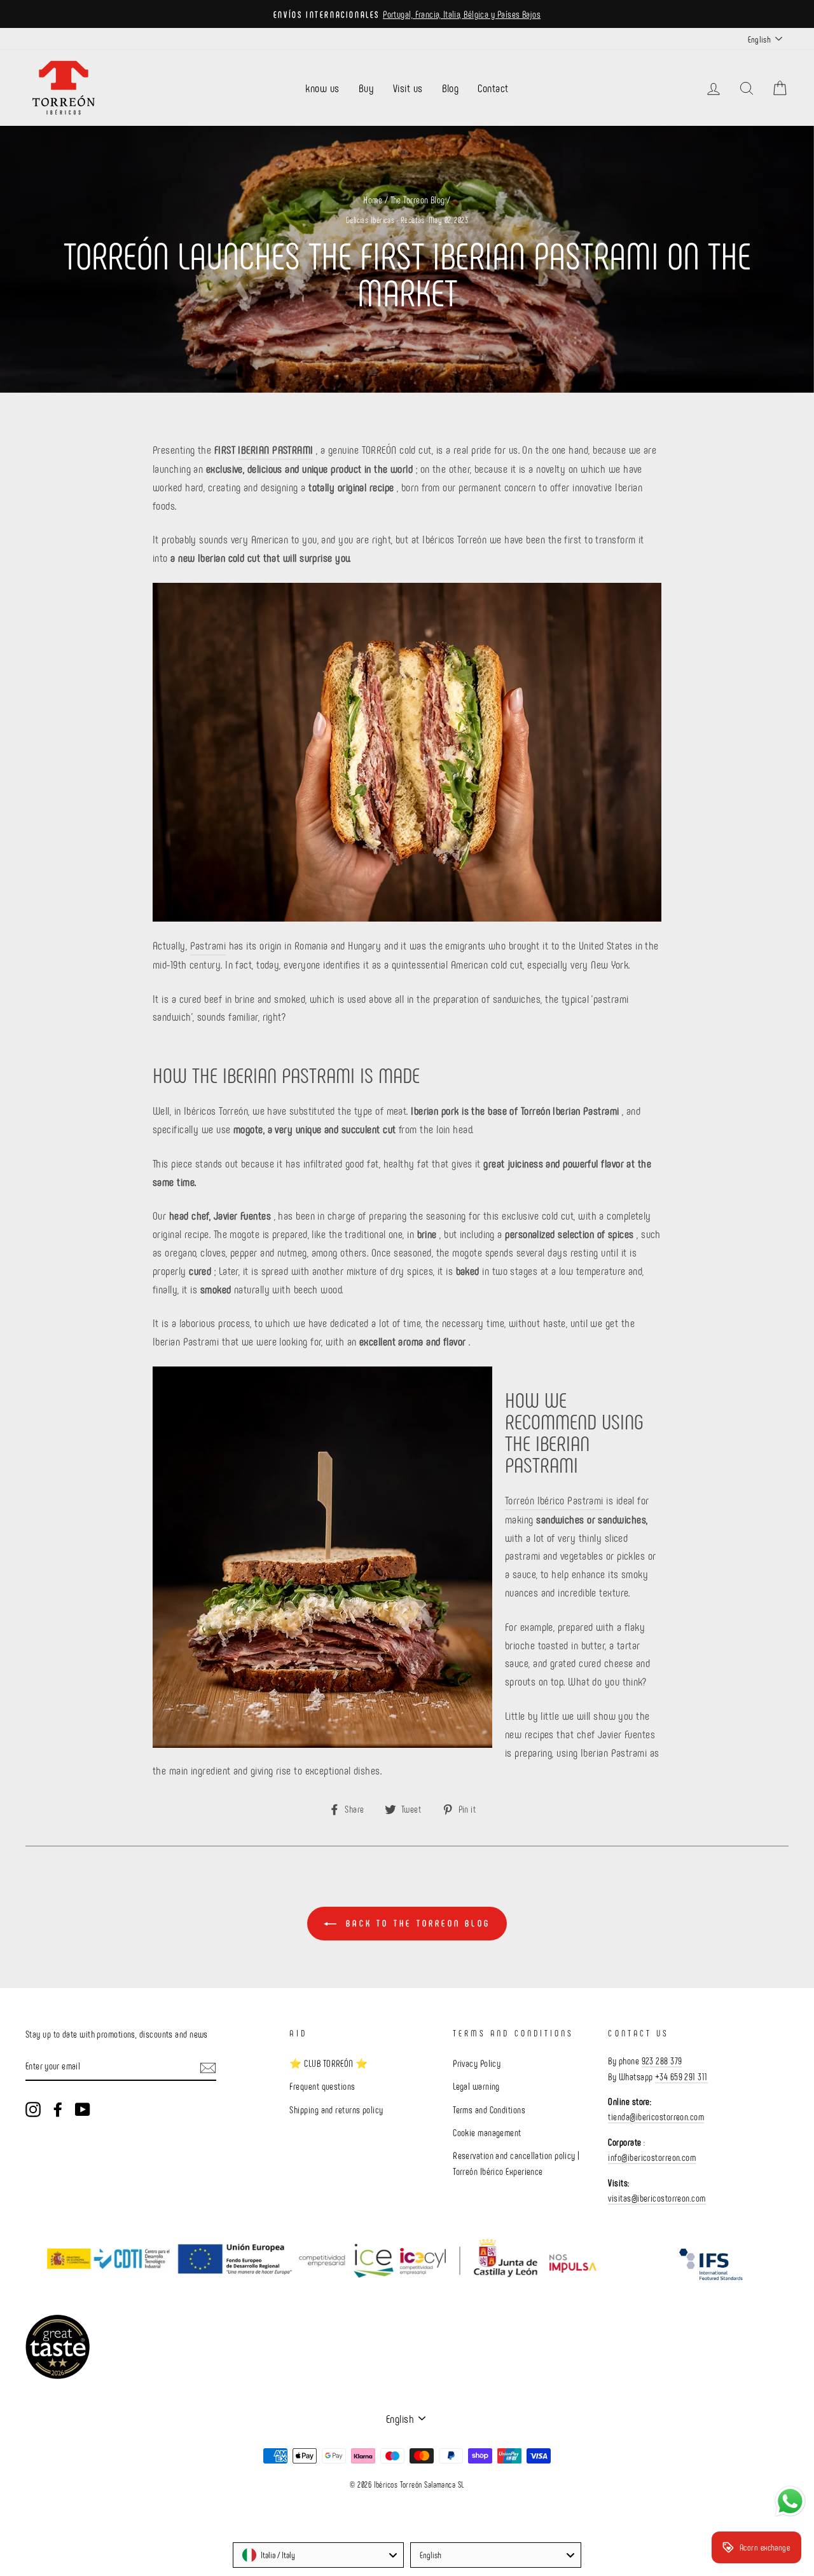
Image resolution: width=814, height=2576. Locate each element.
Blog (451, 88)
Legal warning (476, 2086)
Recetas (413, 220)
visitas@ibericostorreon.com (657, 2198)
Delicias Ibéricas (370, 220)
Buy (366, 88)
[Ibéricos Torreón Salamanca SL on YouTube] (83, 2108)
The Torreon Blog (418, 200)
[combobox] (318, 2555)
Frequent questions (322, 2086)
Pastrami (208, 945)
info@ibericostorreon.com (652, 2157)
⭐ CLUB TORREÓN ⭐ (328, 2063)
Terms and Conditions (489, 2109)
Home (373, 200)
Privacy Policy (477, 2063)
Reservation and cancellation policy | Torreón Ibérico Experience (516, 2163)
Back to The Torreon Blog (416, 1923)
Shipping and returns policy (336, 2109)
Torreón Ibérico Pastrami (554, 1500)
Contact (493, 88)
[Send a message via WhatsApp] (790, 2501)
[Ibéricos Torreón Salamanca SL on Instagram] (33, 2108)
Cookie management (487, 2132)
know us (322, 88)
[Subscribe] (208, 2067)
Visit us (408, 88)
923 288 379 (662, 2061)
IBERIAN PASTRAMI (275, 449)
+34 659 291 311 (681, 2076)
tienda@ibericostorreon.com (656, 2116)
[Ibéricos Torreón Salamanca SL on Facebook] (58, 2108)
